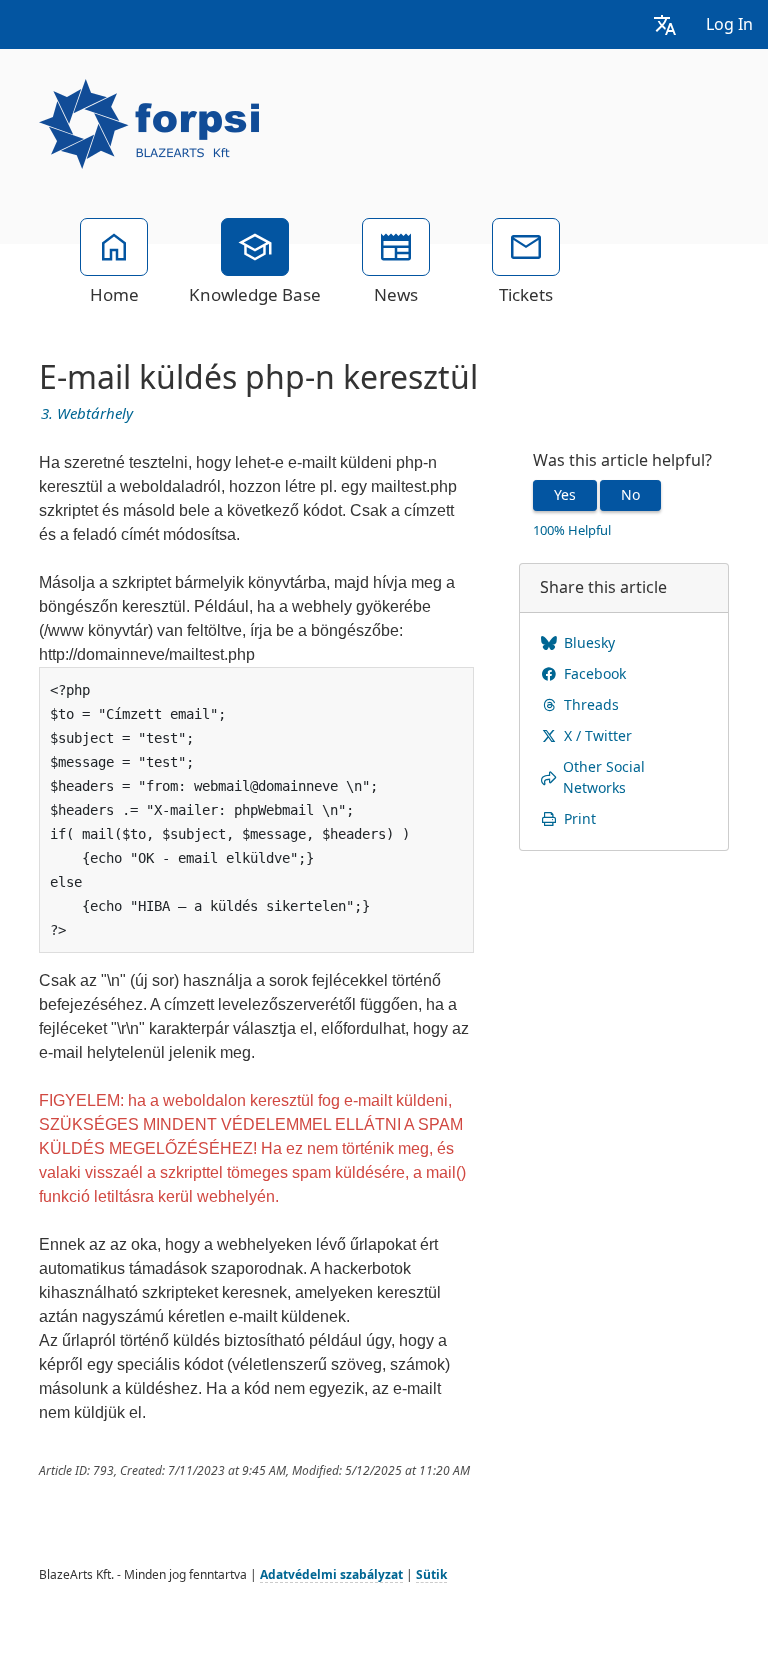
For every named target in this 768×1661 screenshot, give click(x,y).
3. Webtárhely (87, 414)
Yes (565, 495)
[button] (665, 24)
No (630, 495)
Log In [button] (729, 24)
